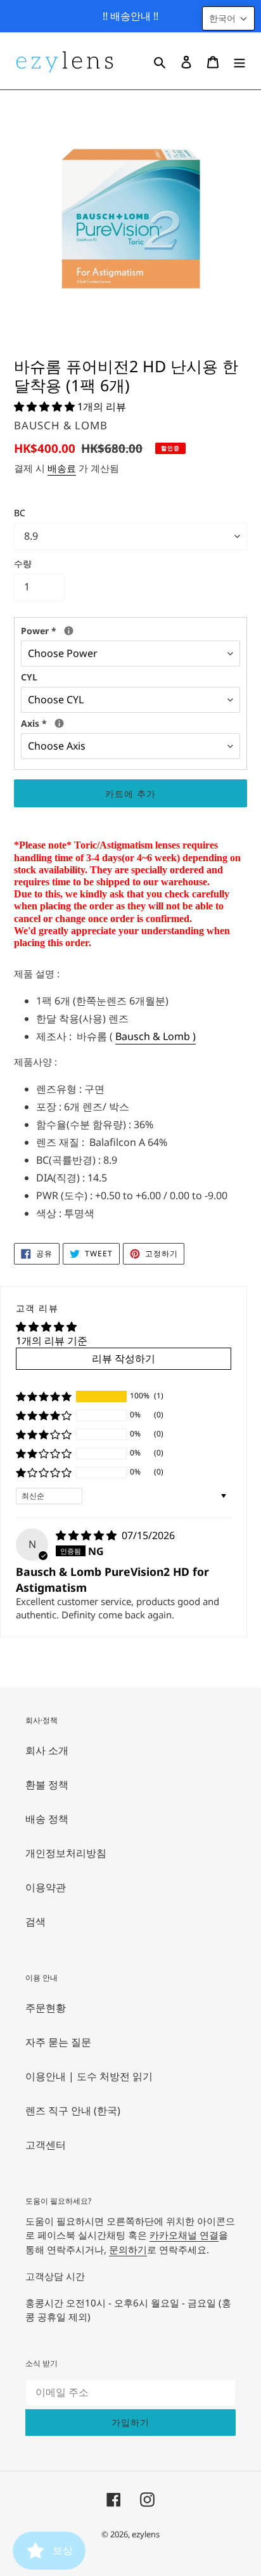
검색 (35, 1922)
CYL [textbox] (29, 677)
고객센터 (46, 2145)
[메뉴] (239, 61)
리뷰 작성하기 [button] (124, 1358)
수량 (23, 563)
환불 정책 (47, 1785)
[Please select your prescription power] (69, 631)
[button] (46, 407)
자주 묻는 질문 (58, 2042)
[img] (87, 1535)
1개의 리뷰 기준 (52, 1341)
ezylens (146, 2534)
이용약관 (46, 1887)
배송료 (62, 468)
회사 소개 (47, 1750)
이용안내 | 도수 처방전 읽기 (89, 2076)
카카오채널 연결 (184, 2235)
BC (20, 513)
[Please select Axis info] (59, 723)
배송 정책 (47, 1819)
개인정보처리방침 (66, 1853)
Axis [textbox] (79, 723)
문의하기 (128, 2249)
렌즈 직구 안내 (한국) (73, 2111)
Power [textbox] (113, 630)
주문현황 (46, 2008)
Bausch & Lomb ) (156, 1036)
